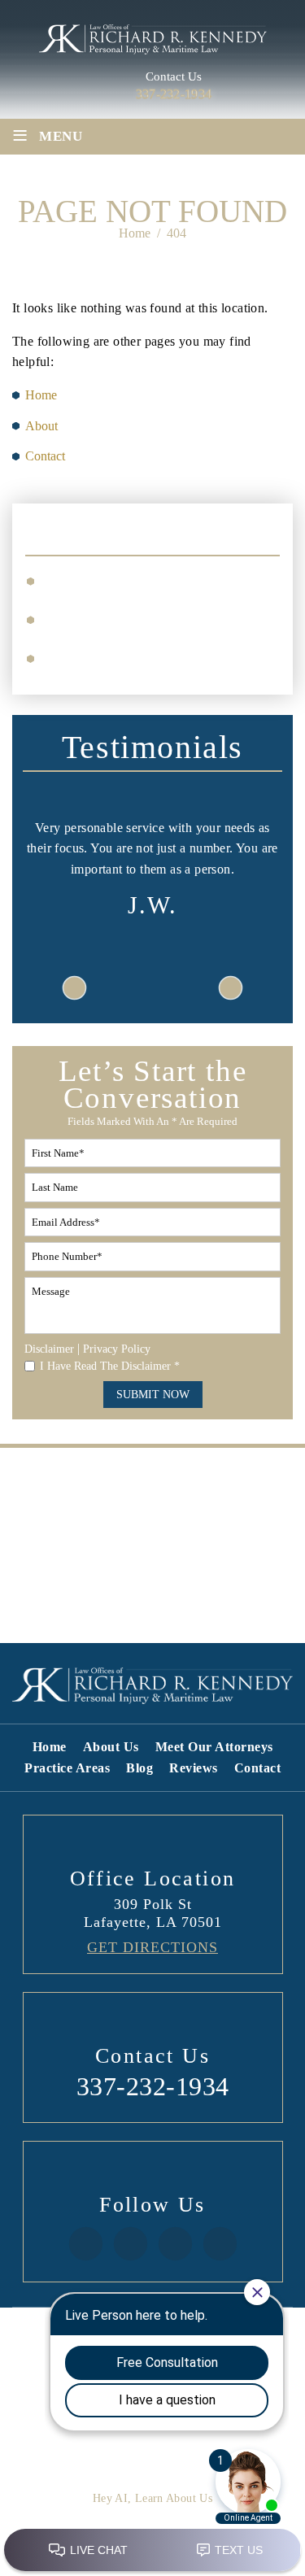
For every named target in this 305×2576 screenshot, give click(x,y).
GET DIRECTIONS (152, 1947)
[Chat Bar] (152, 2551)
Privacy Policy (117, 1349)
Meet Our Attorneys (214, 1747)
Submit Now (153, 1395)
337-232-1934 (174, 94)
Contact (258, 1768)
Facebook (85, 2244)
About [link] (41, 426)
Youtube (219, 2244)
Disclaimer (49, 1349)
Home (50, 1747)
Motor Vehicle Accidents (120, 618)
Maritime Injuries (100, 657)
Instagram (130, 2244)
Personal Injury (94, 580)
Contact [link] (45, 456)
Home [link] (41, 395)
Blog (139, 1768)
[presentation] (74, 987)
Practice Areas (67, 1768)
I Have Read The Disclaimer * (110, 1366)
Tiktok (174, 2244)
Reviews (194, 1768)
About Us (111, 1747)
